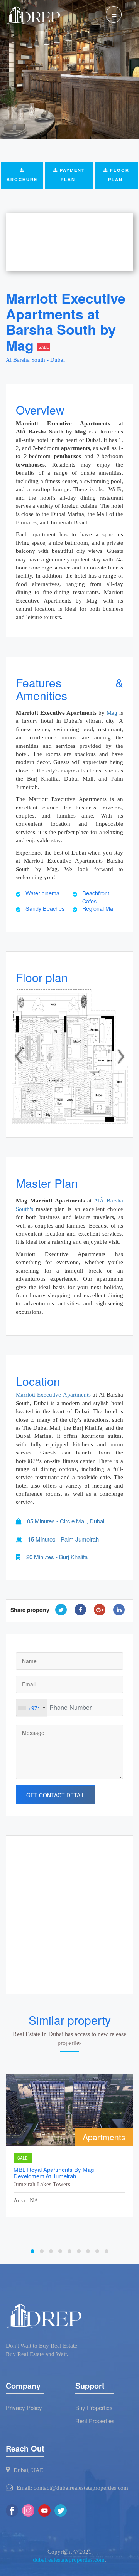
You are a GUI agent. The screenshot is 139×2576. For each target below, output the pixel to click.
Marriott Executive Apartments (53, 1395)
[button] (19, 1056)
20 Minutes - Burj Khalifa (56, 1557)
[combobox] (32, 1708)
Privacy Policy (24, 2407)
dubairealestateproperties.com (69, 2560)
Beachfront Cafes (96, 897)
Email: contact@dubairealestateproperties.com (72, 2488)
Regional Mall (99, 908)
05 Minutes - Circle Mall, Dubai (65, 1521)
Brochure (22, 180)
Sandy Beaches (45, 908)
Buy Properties (94, 2407)
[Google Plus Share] (100, 1610)
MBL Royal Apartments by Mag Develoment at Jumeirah (54, 2173)
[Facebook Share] (80, 1610)
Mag (112, 713)
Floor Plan (119, 175)
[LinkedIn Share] (119, 1610)
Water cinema (42, 893)
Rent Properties (95, 2421)
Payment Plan (71, 175)
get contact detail (56, 1795)
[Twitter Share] (61, 1610)
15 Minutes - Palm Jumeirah (63, 1539)
